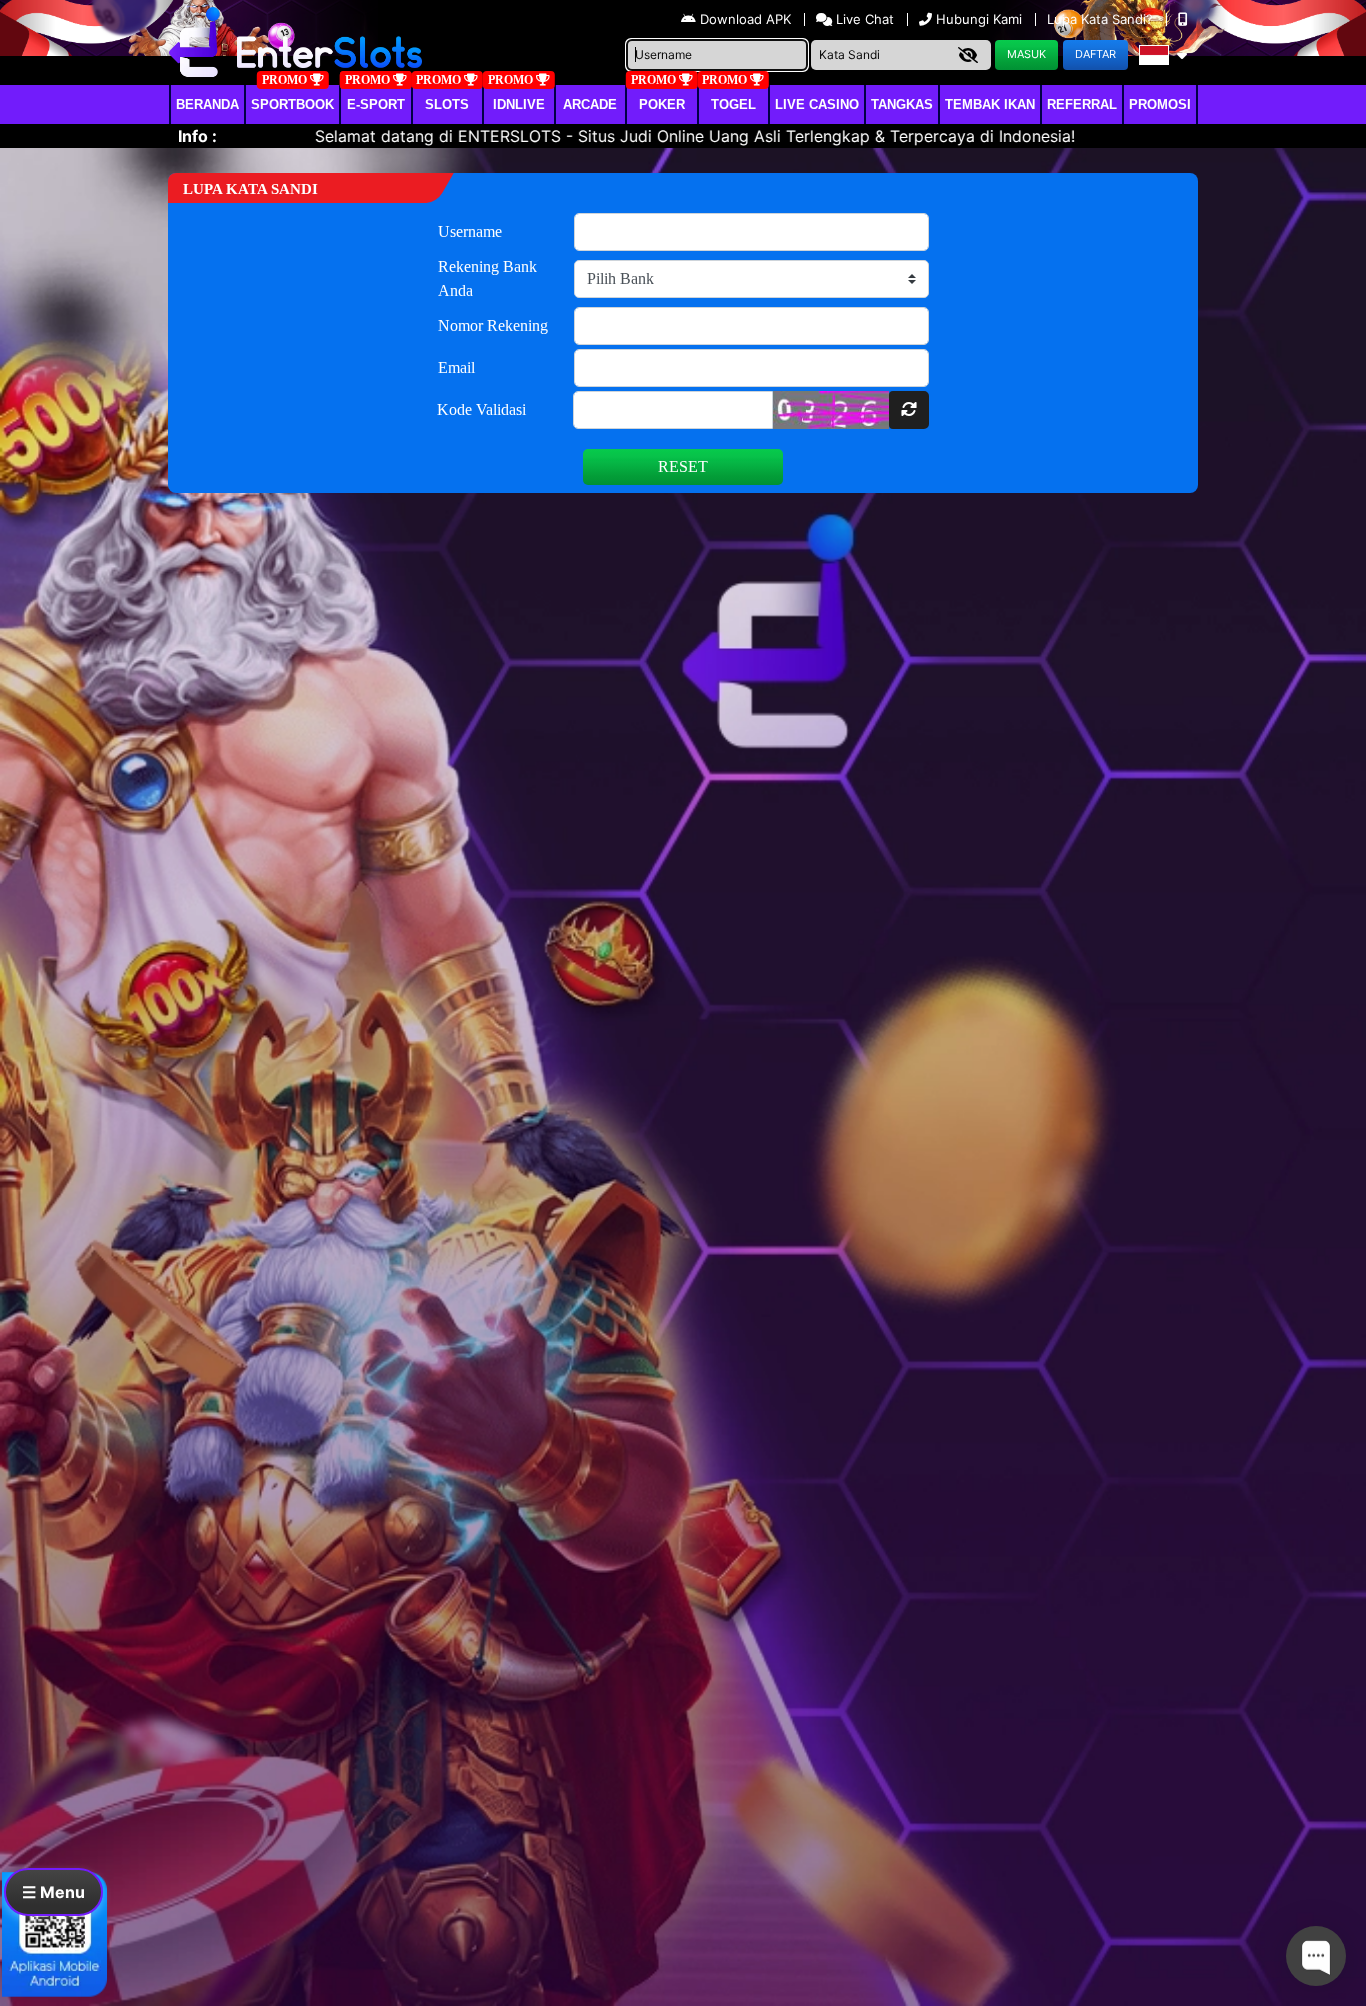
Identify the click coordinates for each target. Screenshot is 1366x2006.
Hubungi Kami (979, 19)
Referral (1082, 104)
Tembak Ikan (990, 104)
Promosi (1160, 104)
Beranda (207, 104)
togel (733, 104)
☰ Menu (53, 1892)
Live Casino (817, 104)
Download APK (745, 19)
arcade (590, 104)
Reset (683, 466)
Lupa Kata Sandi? (1102, 19)
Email (456, 367)
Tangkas (902, 104)
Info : (197, 136)
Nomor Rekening (493, 325)
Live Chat (863, 19)
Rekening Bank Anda (487, 278)
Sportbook (292, 104)
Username (470, 231)
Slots (447, 104)
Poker (662, 104)
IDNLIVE (519, 104)
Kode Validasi (481, 409)
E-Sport (376, 104)
